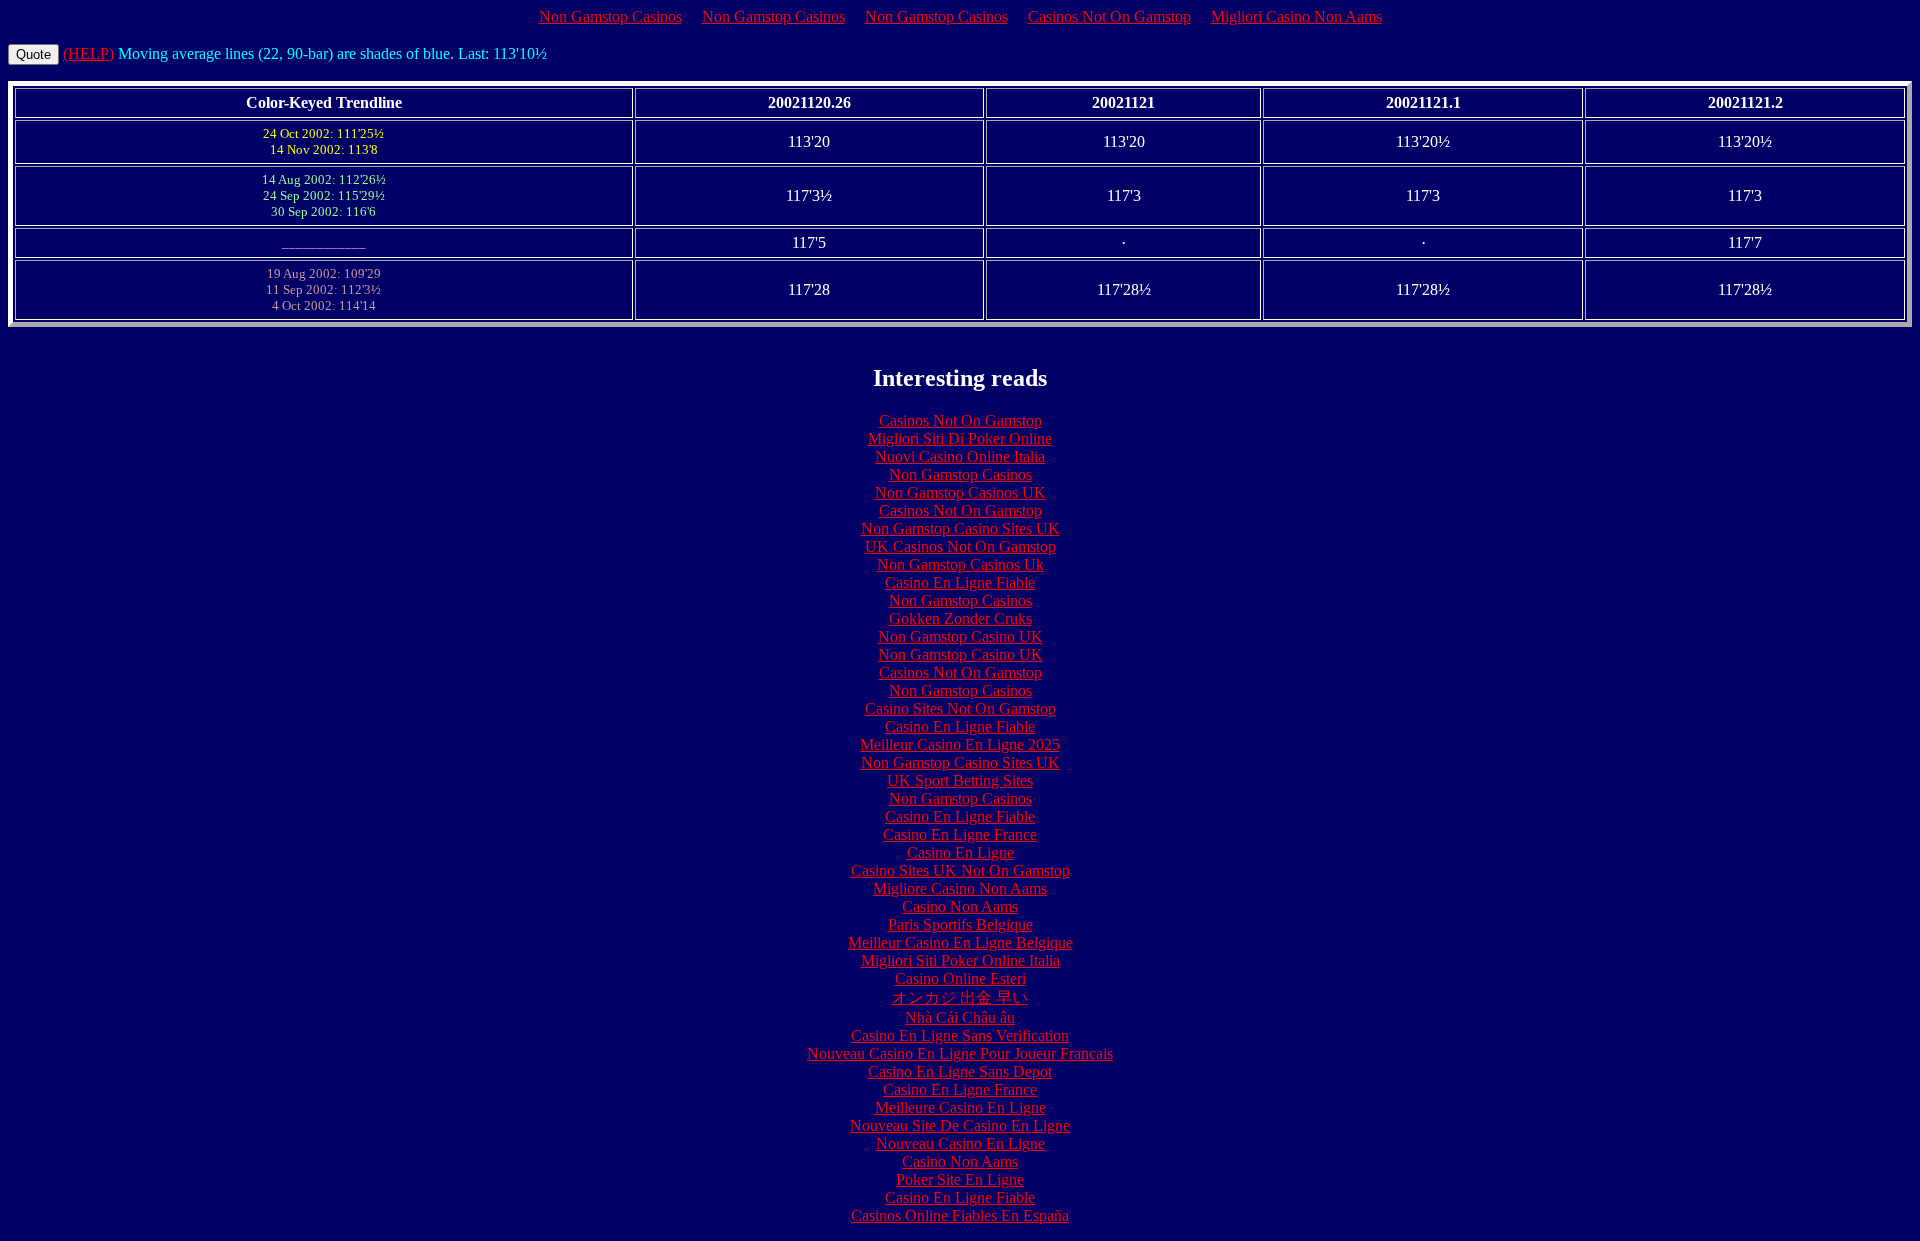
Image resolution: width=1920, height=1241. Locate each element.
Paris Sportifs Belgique (960, 924)
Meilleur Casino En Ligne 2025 (960, 744)
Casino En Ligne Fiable (960, 582)
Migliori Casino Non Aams (1296, 16)
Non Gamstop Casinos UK (960, 492)
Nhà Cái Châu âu (960, 1017)
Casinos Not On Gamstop (1109, 16)
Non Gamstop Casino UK (960, 636)
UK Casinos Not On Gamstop (960, 546)
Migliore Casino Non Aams (960, 888)
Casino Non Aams (960, 906)
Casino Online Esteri (960, 978)
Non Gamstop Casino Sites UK (960, 528)
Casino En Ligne (960, 852)
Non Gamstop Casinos (610, 16)
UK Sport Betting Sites (960, 780)
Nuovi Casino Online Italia (960, 456)
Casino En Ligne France (960, 834)
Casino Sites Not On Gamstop (960, 708)
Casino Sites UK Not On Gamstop (960, 870)
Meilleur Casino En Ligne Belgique (960, 942)
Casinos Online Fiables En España (960, 1215)
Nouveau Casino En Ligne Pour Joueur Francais (960, 1053)
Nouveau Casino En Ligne (960, 1143)
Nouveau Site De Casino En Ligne (960, 1125)
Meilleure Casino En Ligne (960, 1107)
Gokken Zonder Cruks (960, 618)
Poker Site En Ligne (960, 1179)
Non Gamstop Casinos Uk (960, 564)
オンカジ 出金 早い (960, 997)
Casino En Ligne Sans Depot (960, 1071)
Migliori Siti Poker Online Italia (960, 960)
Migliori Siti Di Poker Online (960, 438)
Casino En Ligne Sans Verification (960, 1035)
